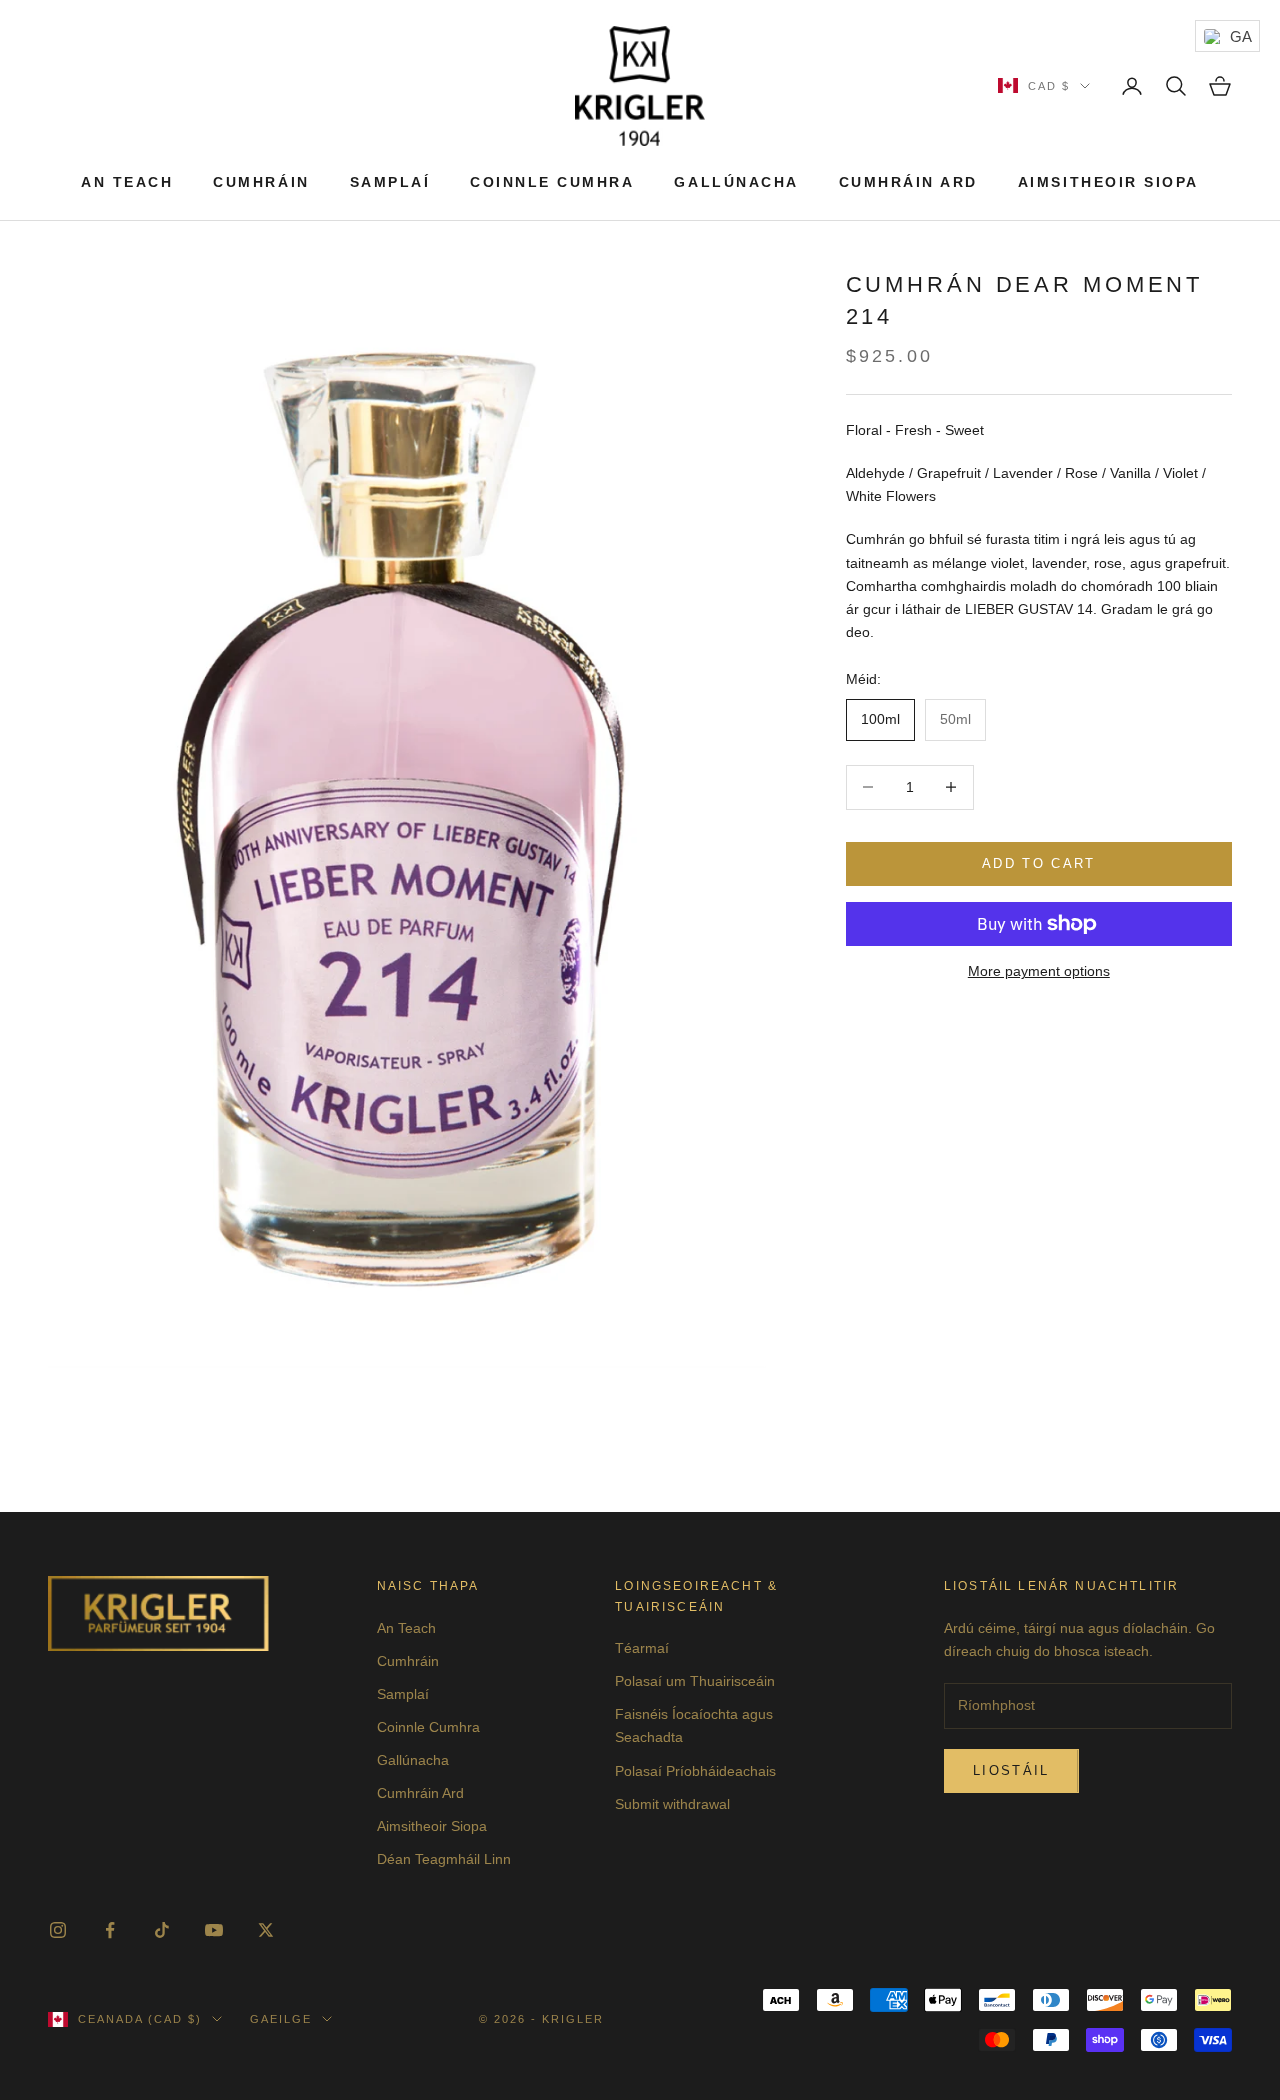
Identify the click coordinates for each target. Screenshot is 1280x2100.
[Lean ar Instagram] (58, 1930)
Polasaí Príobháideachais (695, 1771)
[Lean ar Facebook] (110, 1930)
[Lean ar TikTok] (162, 1930)
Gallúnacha (736, 182)
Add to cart (1039, 863)
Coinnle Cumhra (552, 182)
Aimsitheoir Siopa (1108, 182)
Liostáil (1011, 1770)
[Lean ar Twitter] (266, 1930)
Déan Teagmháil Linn (444, 1859)
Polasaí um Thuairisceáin (695, 1681)
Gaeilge (281, 2019)
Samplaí (390, 182)
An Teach (127, 182)
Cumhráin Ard (908, 182)
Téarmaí (642, 1648)
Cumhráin (261, 182)
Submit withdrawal (672, 1804)
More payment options (1039, 971)
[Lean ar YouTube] (214, 1930)
